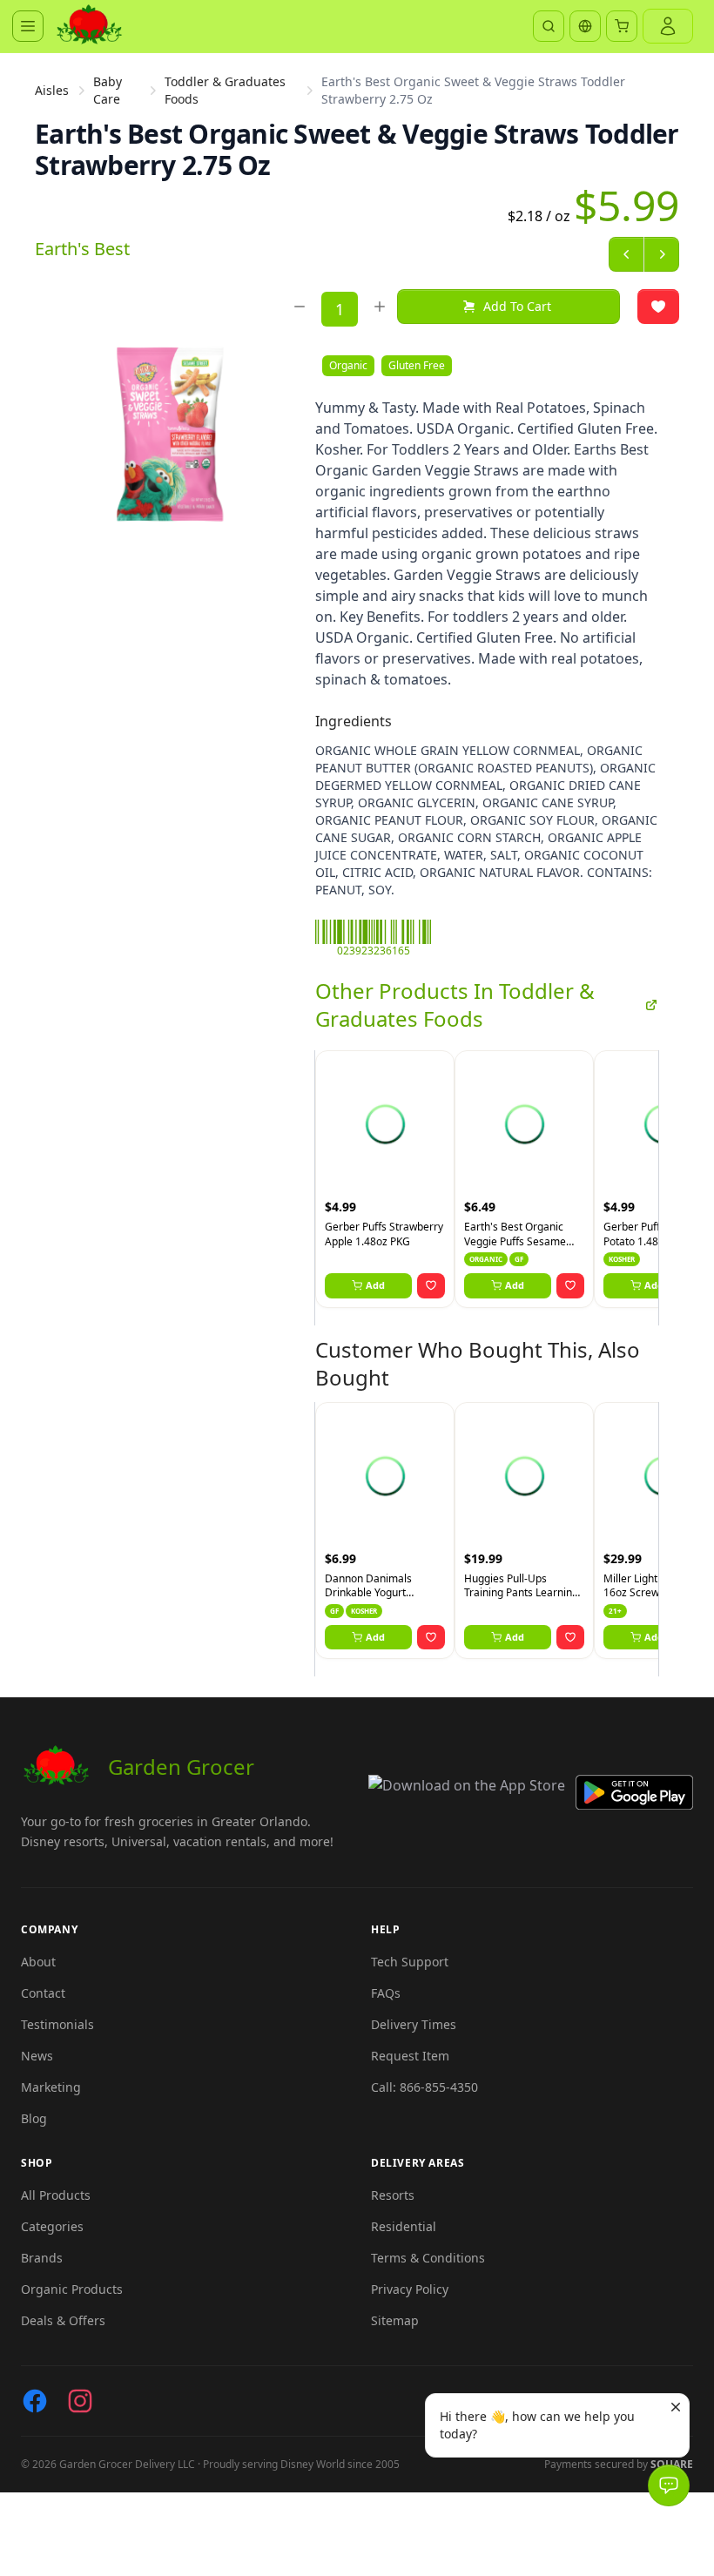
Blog (34, 2118)
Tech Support (410, 1962)
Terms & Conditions (428, 2258)
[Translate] (585, 26)
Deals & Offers (63, 2320)
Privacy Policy (410, 2289)
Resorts (393, 2195)
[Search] (549, 26)
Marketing (51, 2087)
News (37, 2056)
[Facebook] (35, 2401)
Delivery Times (414, 2024)
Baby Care (108, 90)
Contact (43, 1993)
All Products (56, 2195)
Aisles (52, 90)
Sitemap (395, 2320)
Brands (42, 2258)
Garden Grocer (181, 1767)
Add (375, 1285)
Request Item (410, 2056)
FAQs (386, 1993)
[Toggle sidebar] (28, 26)
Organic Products (72, 2289)
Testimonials (57, 2024)
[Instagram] (80, 2401)
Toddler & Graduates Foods (225, 90)
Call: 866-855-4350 (424, 2087)
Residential (404, 2226)
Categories (52, 2226)
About (38, 1962)
